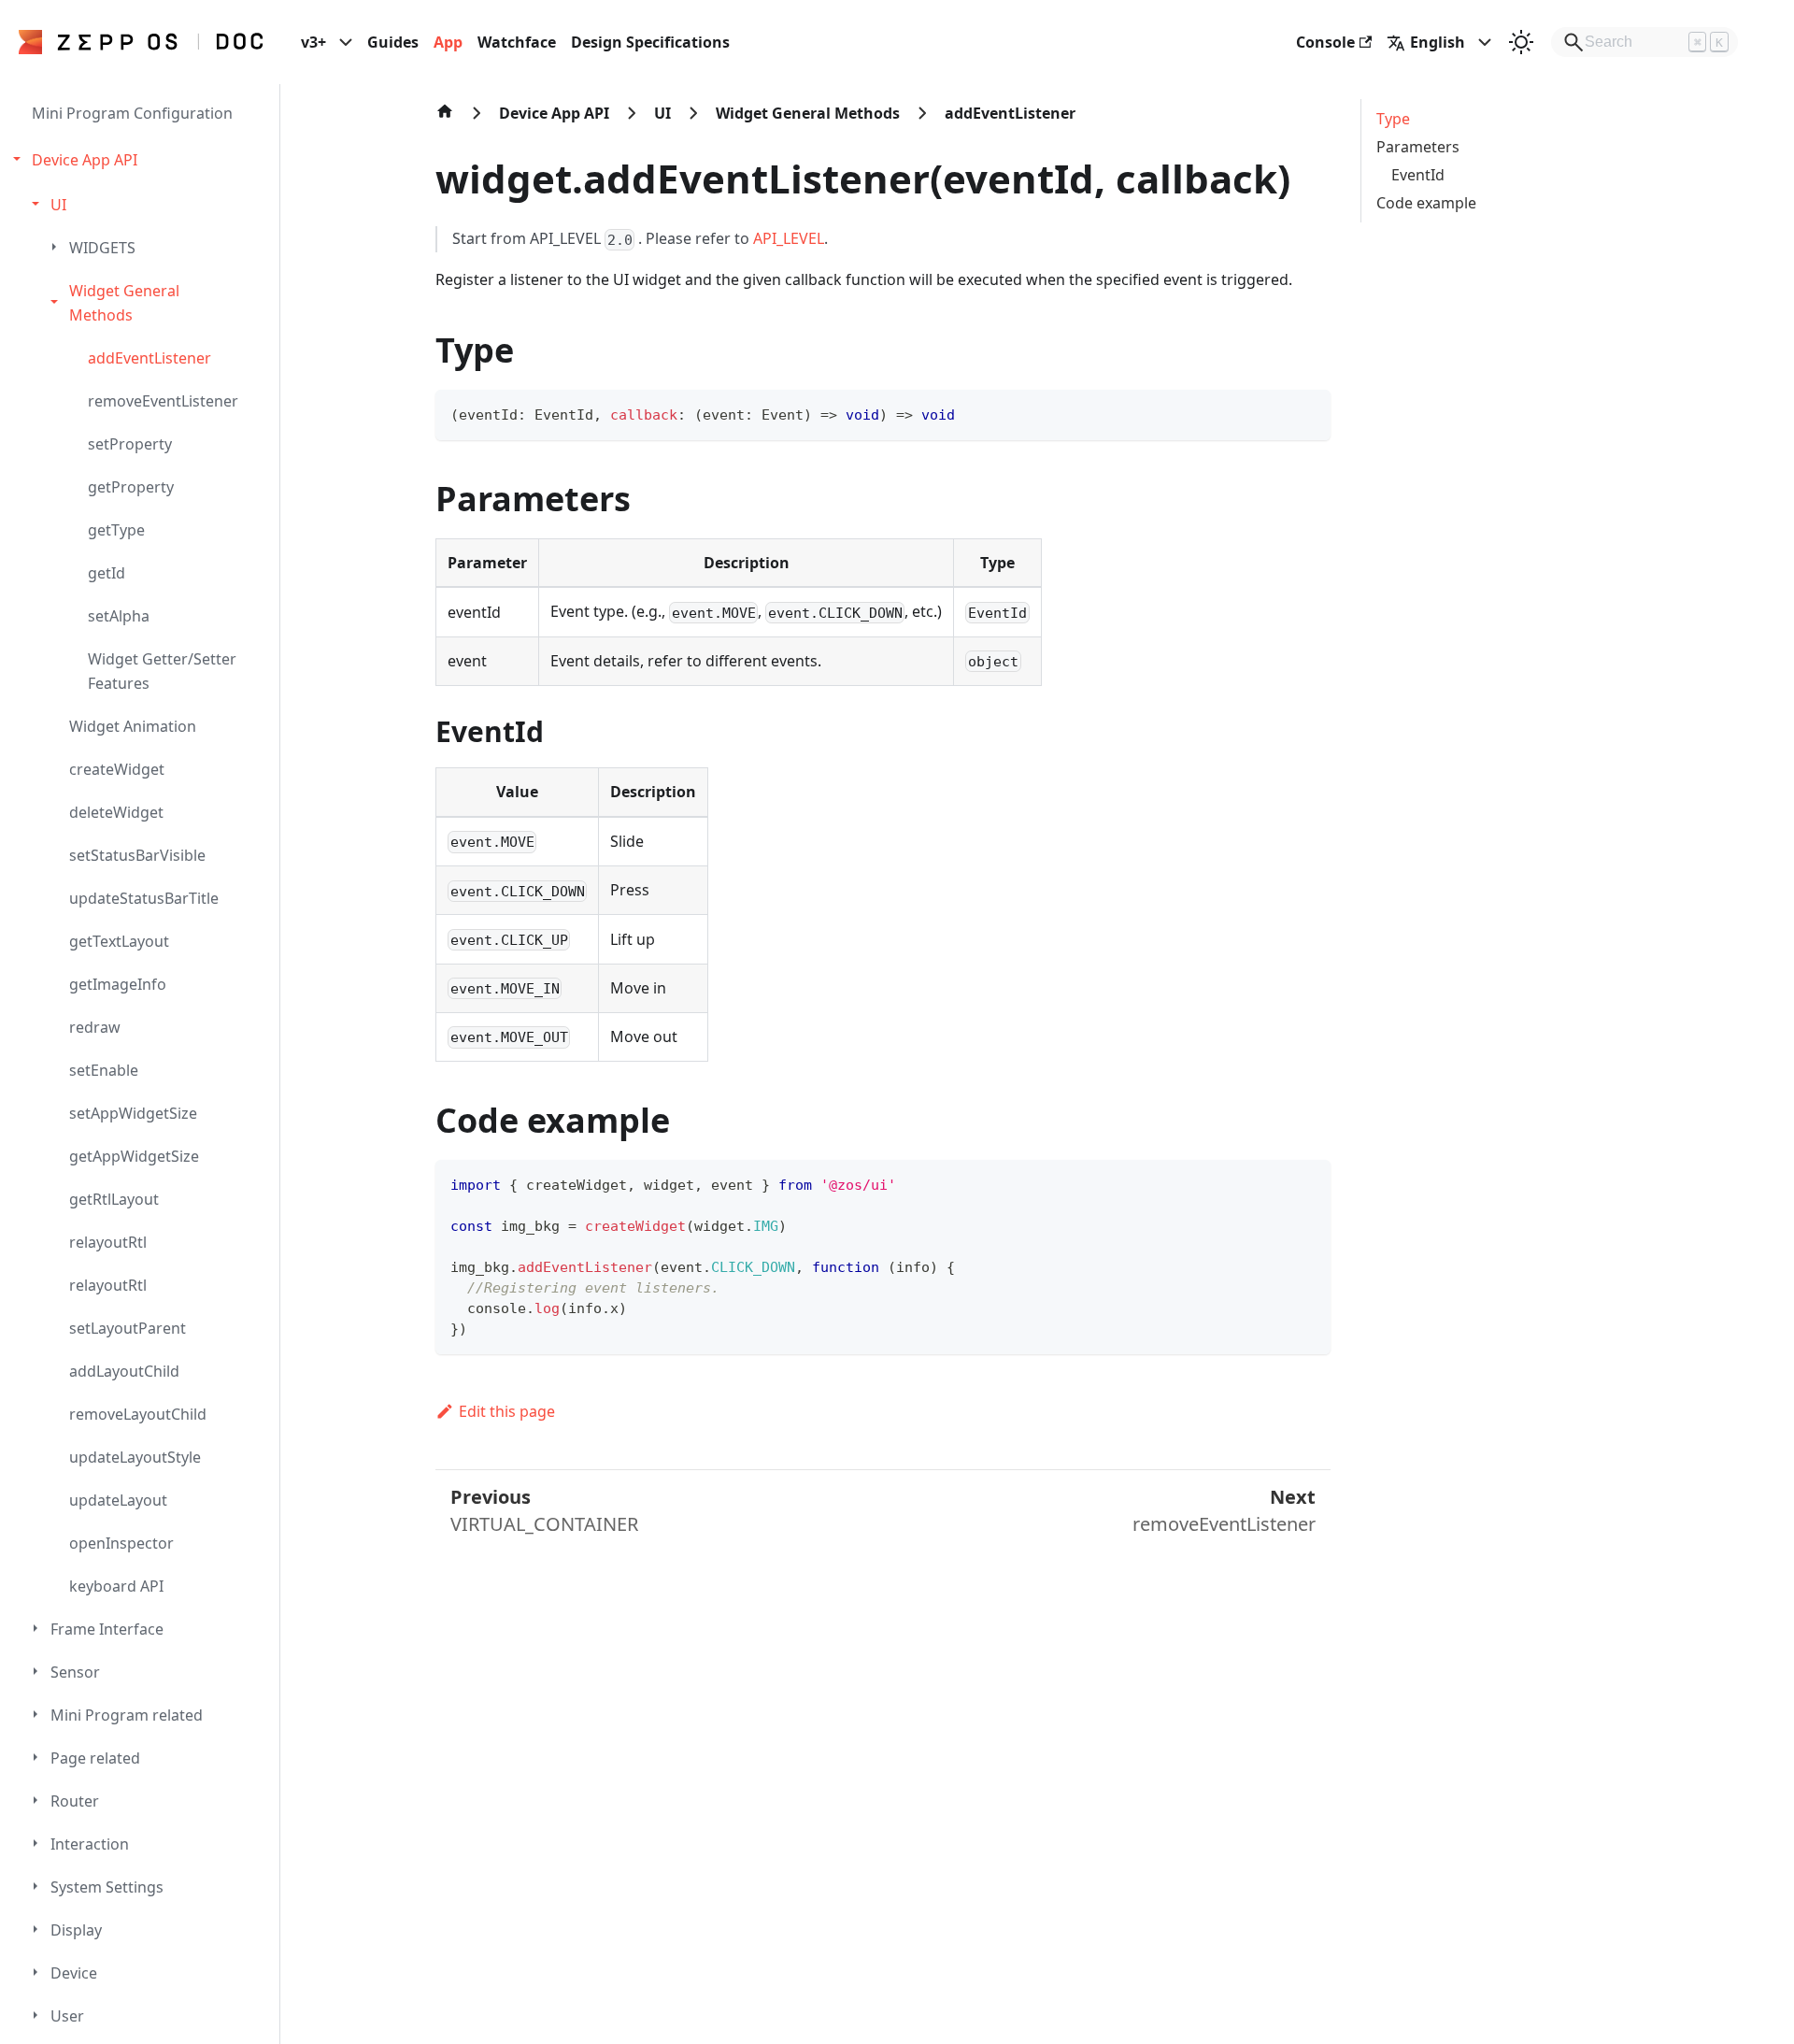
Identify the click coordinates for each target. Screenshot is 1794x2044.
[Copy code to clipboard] (1308, 413)
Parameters (1418, 147)
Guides (393, 42)
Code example (1426, 203)
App (448, 42)
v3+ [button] (313, 42)
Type (1393, 119)
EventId (1418, 175)
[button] (142, 160)
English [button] (1438, 42)
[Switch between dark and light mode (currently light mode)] (1521, 42)
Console (1325, 42)
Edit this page (507, 1411)
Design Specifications (650, 42)
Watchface (517, 42)
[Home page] (445, 121)
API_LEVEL (789, 238)
